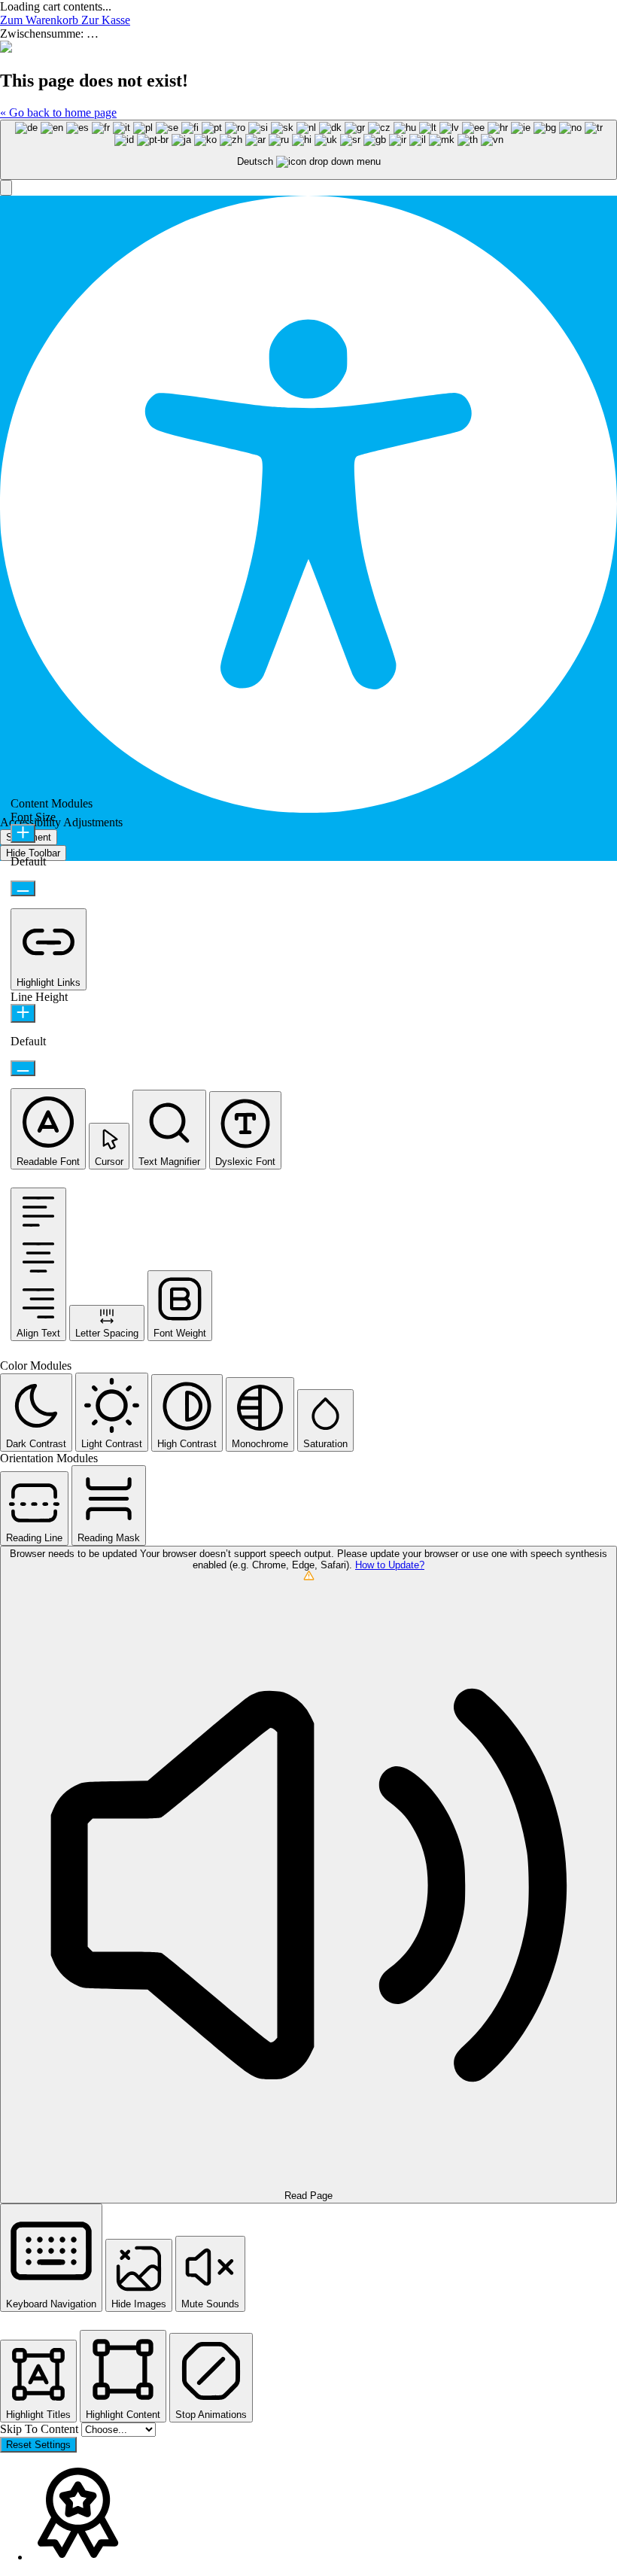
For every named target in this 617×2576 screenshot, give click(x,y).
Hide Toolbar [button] (33, 853)
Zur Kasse (106, 20)
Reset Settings (38, 2445)
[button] (6, 188)
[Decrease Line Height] (23, 1068)
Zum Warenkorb (41, 20)
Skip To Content (41, 2429)
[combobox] (308, 150)
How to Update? (390, 1565)
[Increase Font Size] (23, 833)
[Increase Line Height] (23, 1013)
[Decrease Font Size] (23, 888)
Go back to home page (58, 113)
